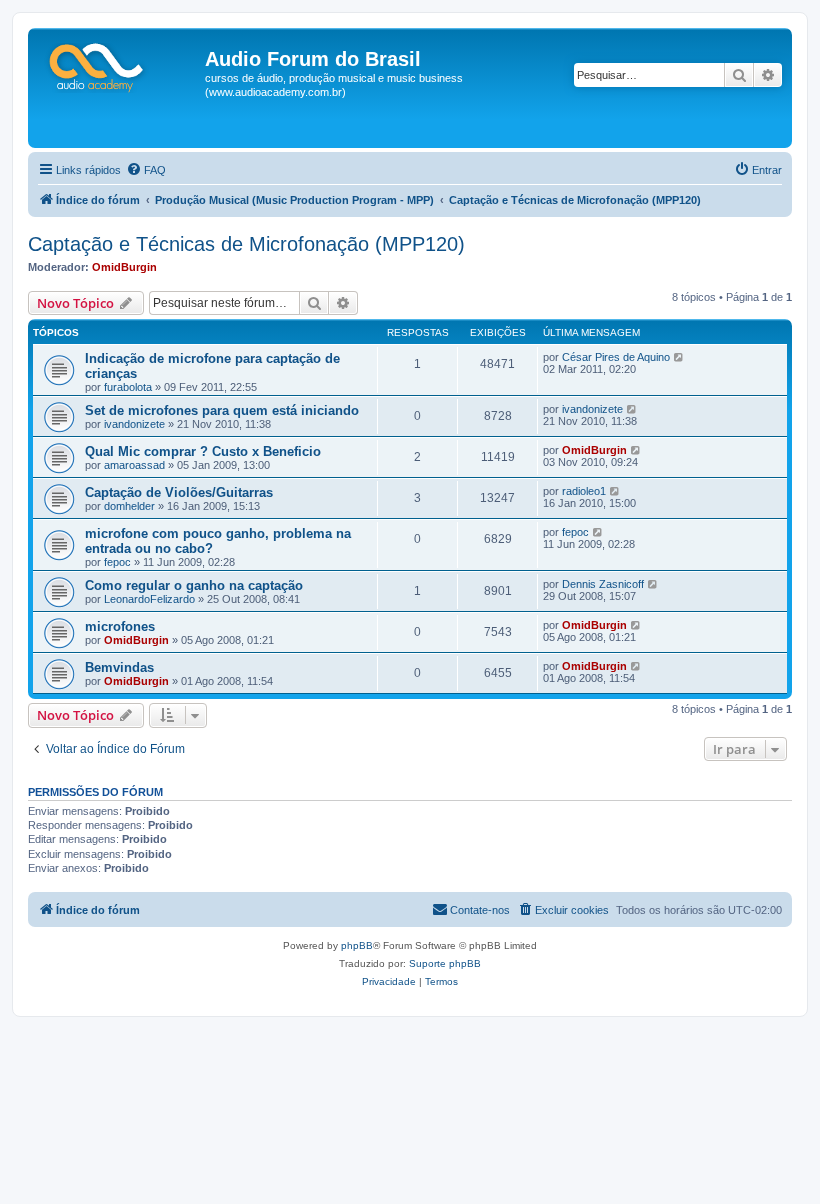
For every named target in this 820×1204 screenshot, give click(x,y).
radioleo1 (584, 491)
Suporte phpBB (445, 963)
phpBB (357, 945)
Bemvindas (119, 667)
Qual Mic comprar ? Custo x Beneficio (203, 451)
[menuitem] (146, 170)
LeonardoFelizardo (149, 599)
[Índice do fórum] (119, 65)
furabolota (128, 387)
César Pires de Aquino (616, 357)
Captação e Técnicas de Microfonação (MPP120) (246, 244)
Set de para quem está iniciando (222, 410)
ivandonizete (134, 424)
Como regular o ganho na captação (194, 585)
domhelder (129, 506)
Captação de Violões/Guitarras (179, 492)
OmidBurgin (124, 267)
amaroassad (134, 465)
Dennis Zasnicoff (603, 584)
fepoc (117, 562)
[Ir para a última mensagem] (679, 357)
